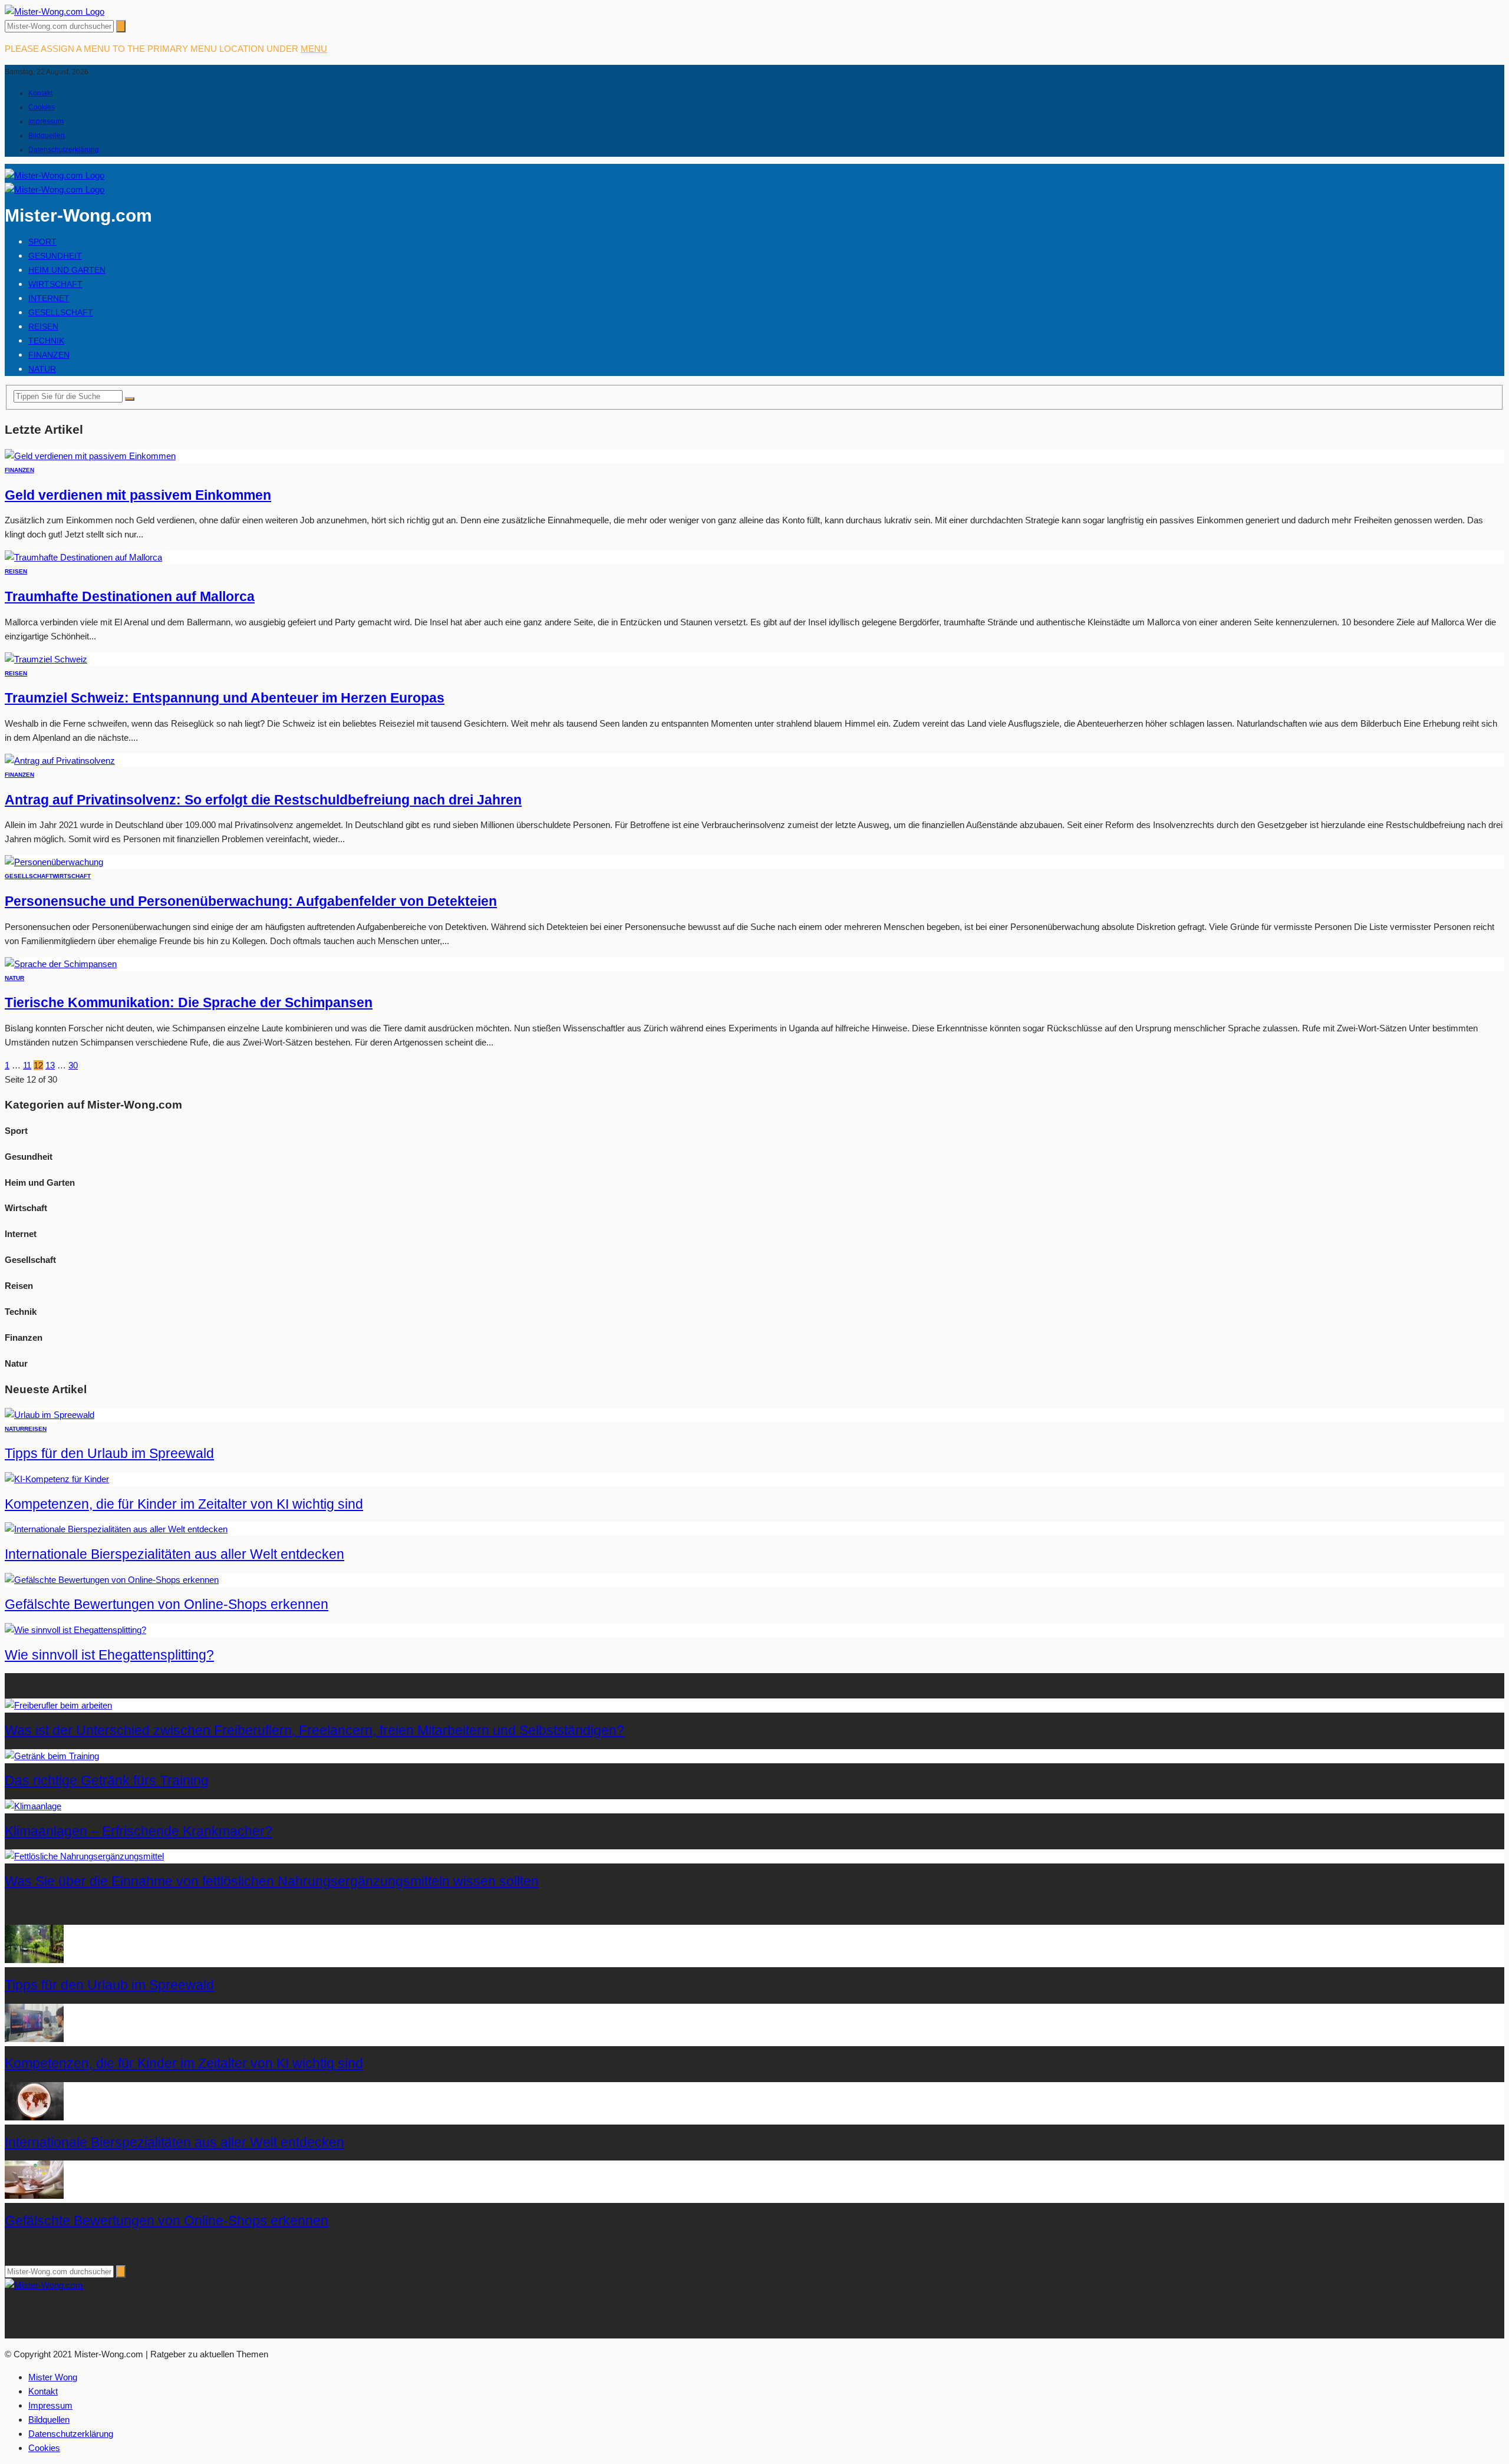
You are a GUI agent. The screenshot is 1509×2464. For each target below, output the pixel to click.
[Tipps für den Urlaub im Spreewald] (50, 1415)
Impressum (46, 121)
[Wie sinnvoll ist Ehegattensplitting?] (75, 1630)
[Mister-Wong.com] (55, 11)
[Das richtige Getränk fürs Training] (52, 1756)
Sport (42, 242)
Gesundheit (55, 256)
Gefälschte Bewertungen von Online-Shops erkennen (167, 1604)
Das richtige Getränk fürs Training (107, 1781)
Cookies (42, 107)
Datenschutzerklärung (64, 150)
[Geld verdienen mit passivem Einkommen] (90, 456)
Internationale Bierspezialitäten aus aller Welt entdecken (174, 1554)
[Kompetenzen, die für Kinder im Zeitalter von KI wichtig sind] (57, 1479)
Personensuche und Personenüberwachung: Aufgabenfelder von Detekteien (251, 901)
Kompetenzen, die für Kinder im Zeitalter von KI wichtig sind (184, 1504)
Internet (49, 298)
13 (50, 1065)
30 (73, 1065)
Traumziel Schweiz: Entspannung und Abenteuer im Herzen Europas (225, 698)
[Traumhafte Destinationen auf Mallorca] (83, 557)
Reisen (43, 326)
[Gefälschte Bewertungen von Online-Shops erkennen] (112, 1580)
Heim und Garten (67, 270)
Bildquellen (47, 136)
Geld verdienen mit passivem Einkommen (138, 495)
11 (27, 1065)
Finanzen (49, 355)
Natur (42, 369)
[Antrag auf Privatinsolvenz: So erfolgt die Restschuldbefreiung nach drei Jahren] (60, 761)
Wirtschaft (55, 284)
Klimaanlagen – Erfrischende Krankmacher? (139, 1831)
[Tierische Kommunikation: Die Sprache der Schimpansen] (61, 964)
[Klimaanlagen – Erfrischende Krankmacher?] (33, 1806)
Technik (46, 341)
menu (314, 49)
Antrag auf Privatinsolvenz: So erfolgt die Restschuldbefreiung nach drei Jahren (263, 800)
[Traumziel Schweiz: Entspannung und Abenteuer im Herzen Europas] (46, 659)
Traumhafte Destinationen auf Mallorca (130, 597)
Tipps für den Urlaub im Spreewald (109, 1454)
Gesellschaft (61, 312)
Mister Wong (53, 2377)
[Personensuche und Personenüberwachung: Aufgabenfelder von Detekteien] (54, 862)
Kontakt (40, 93)
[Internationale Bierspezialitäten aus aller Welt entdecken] (116, 1529)
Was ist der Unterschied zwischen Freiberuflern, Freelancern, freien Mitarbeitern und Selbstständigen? (314, 1731)
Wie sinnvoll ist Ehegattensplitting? (109, 1655)
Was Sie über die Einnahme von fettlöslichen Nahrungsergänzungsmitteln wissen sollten (272, 1881)
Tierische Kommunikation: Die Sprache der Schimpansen (189, 1003)
